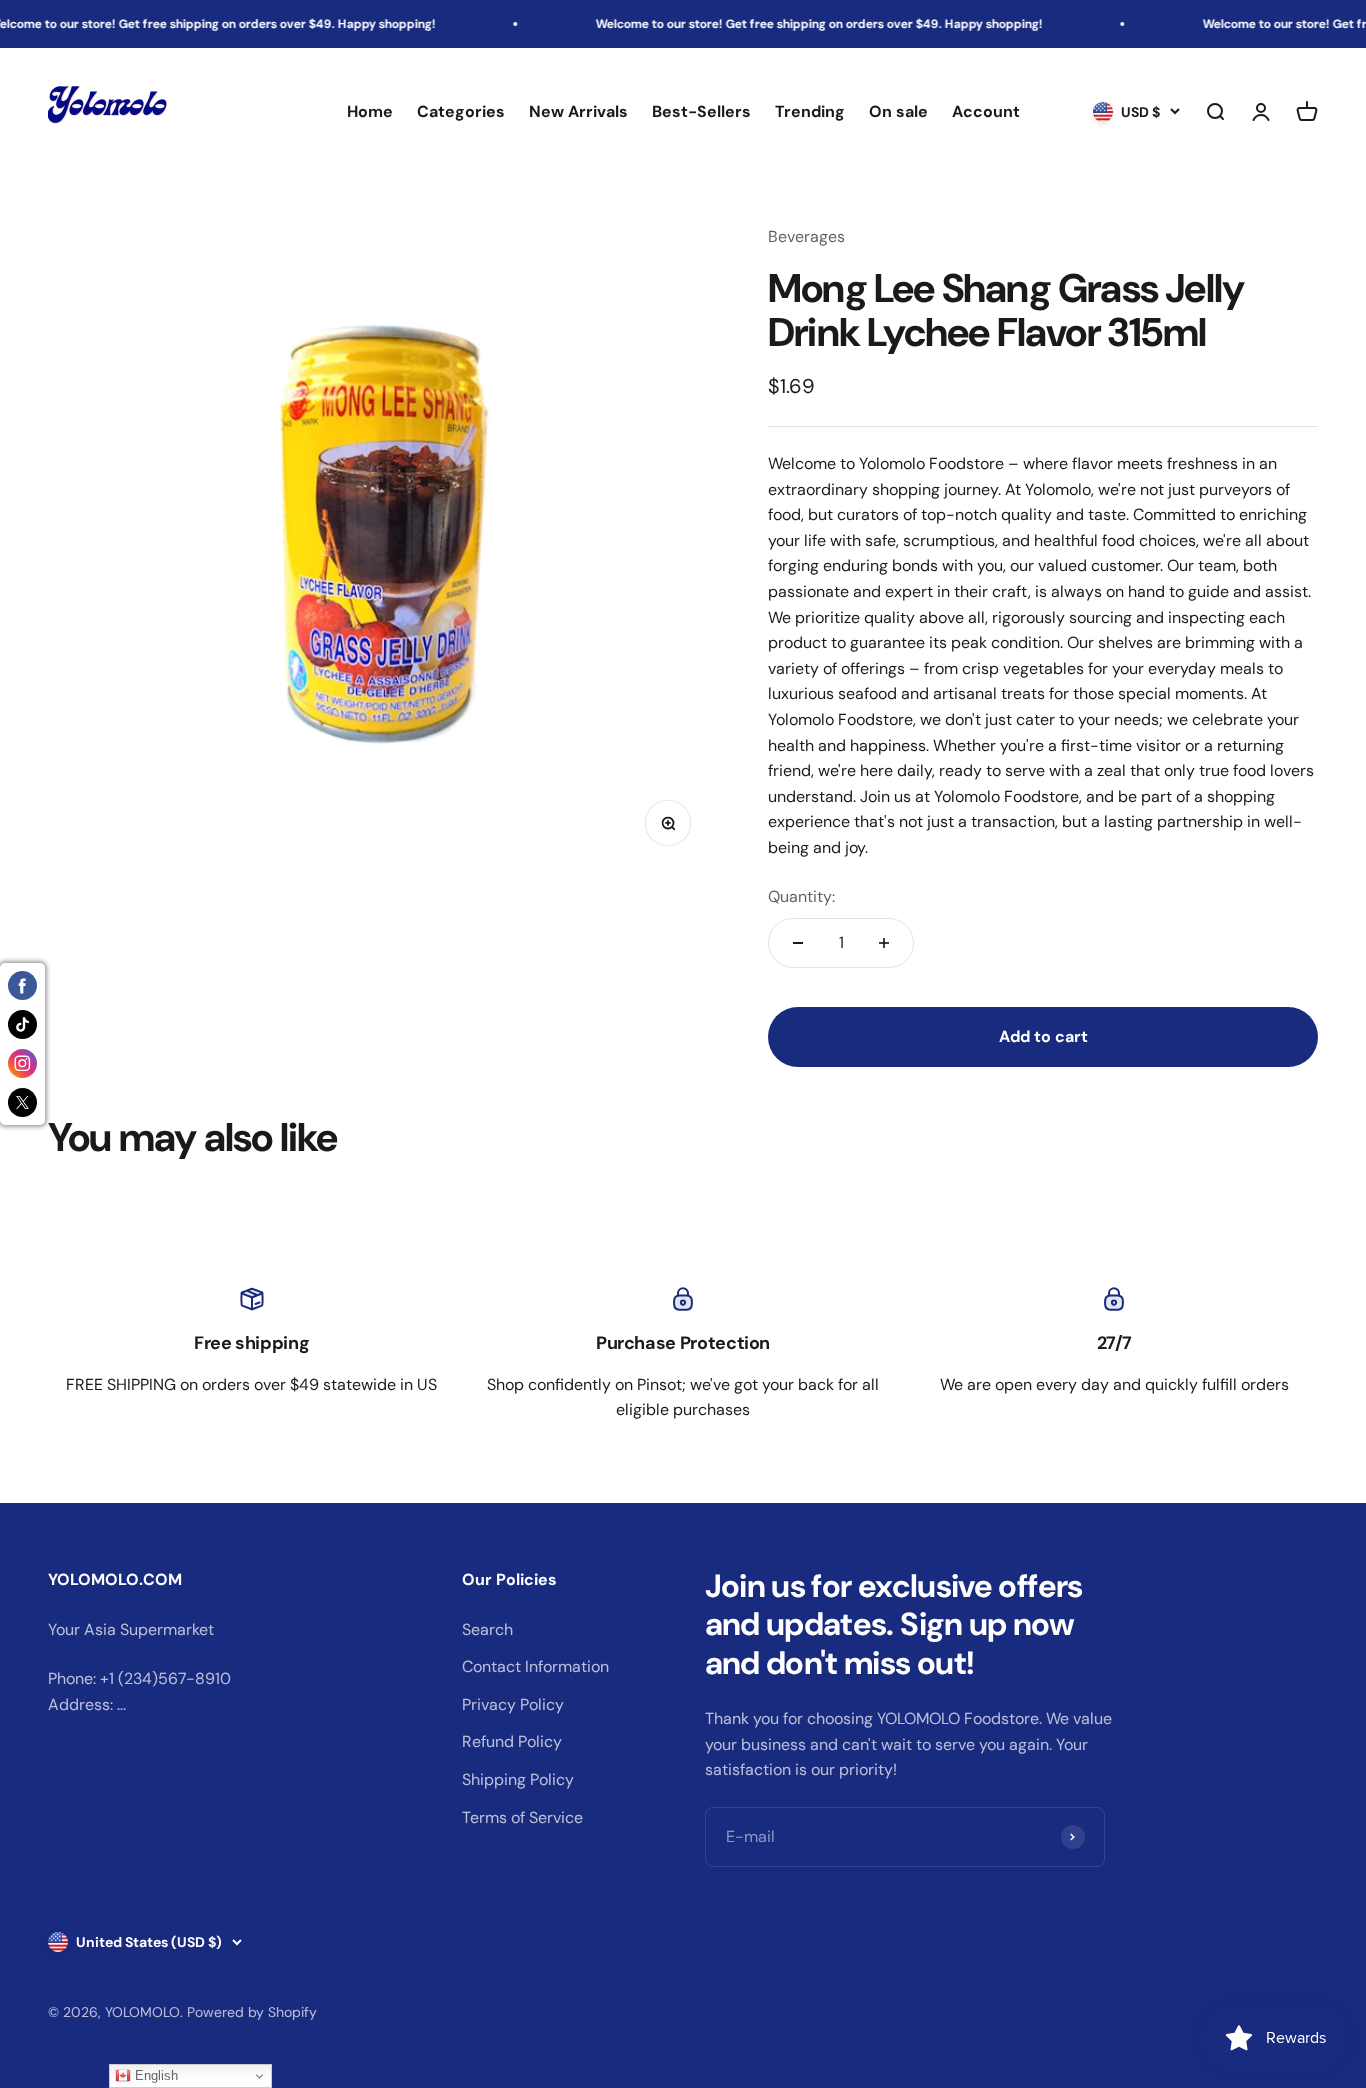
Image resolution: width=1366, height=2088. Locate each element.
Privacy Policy (513, 1704)
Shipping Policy (518, 1779)
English (154, 2075)
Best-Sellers (701, 112)
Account (986, 112)
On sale (898, 112)
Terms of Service (522, 1817)
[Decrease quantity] (798, 943)
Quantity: (801, 896)
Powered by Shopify (252, 2012)
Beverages (806, 236)
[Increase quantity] (884, 943)
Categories (461, 112)
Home (370, 112)
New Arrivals (578, 112)
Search (487, 1629)
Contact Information (535, 1666)
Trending (810, 112)
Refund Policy (512, 1741)
